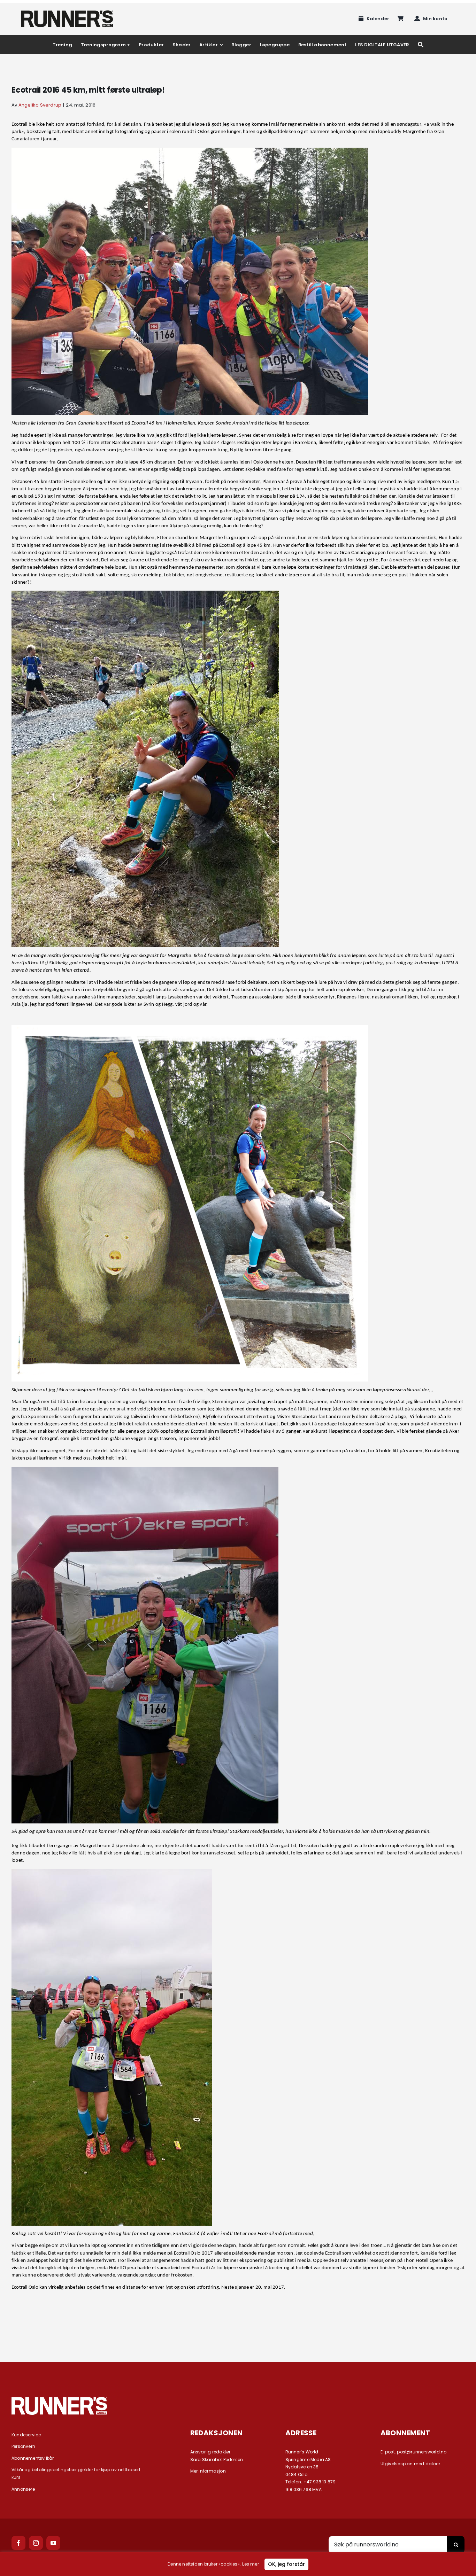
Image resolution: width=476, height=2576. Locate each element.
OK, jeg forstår (286, 2564)
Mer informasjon (208, 2471)
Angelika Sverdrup (40, 105)
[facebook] (18, 2543)
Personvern (23, 2446)
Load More (238, 2325)
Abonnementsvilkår (33, 2458)
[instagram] (36, 2543)
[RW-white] (59, 2399)
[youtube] (53, 2543)
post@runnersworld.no (422, 2452)
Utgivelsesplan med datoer (410, 2464)
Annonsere (23, 2489)
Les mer (250, 2564)
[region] (238, 2564)
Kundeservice (26, 2435)
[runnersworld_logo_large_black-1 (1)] (67, 13)
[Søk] (421, 44)
